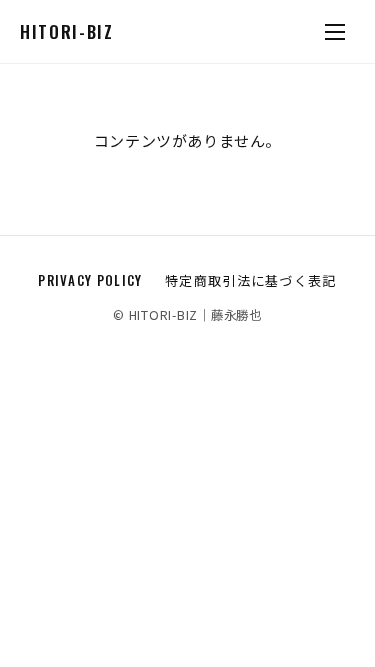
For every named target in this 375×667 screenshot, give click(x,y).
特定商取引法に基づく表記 (251, 280)
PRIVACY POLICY (90, 280)
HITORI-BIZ (67, 31)
